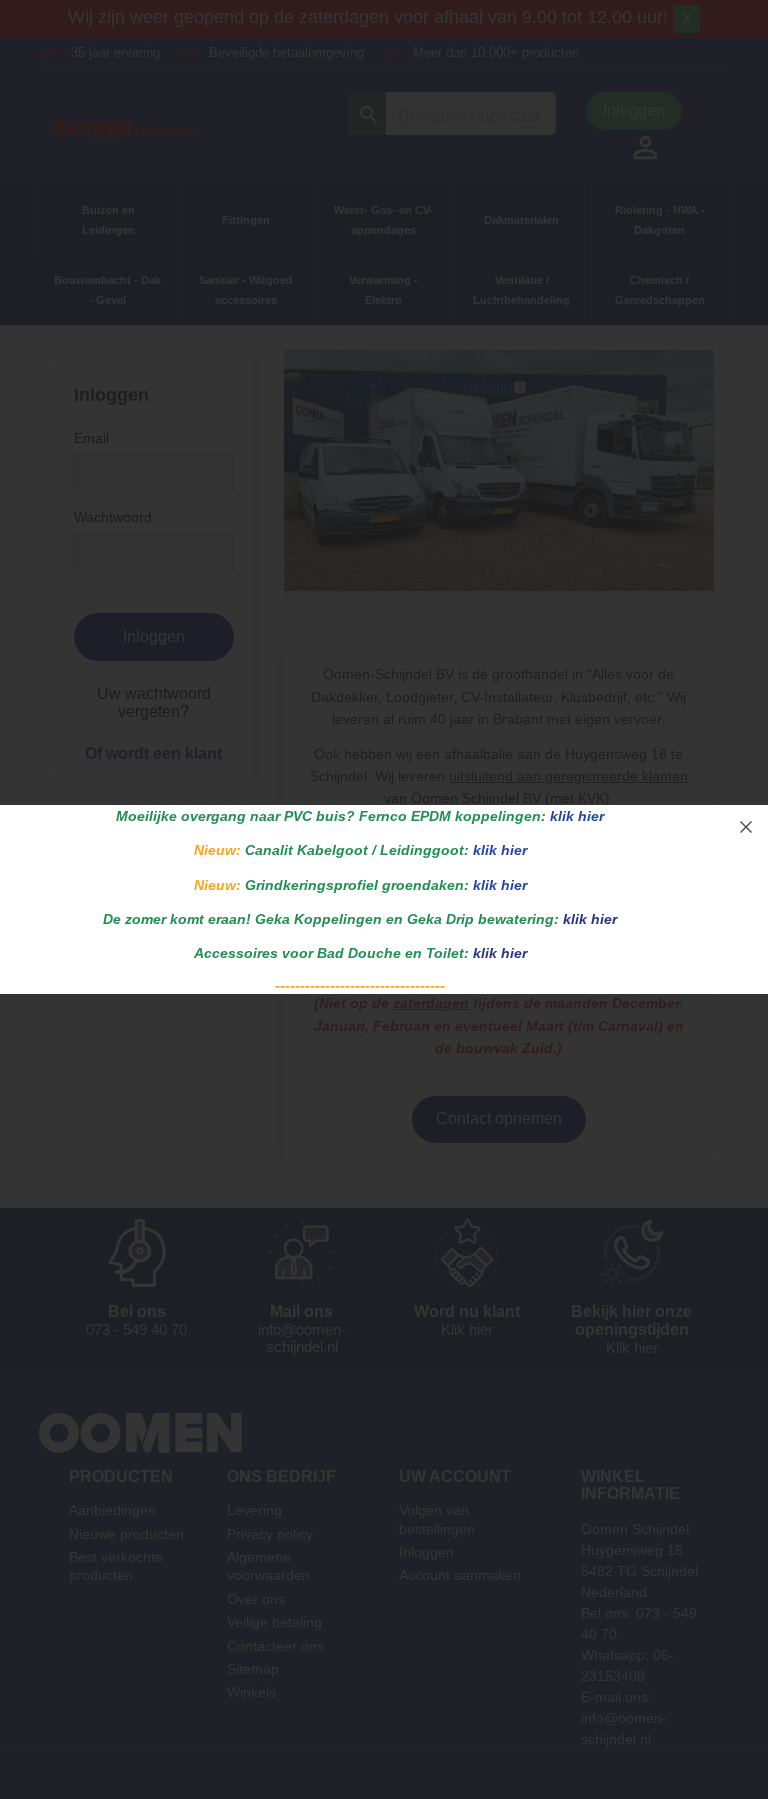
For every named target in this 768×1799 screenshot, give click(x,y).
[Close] (746, 827)
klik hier (577, 816)
